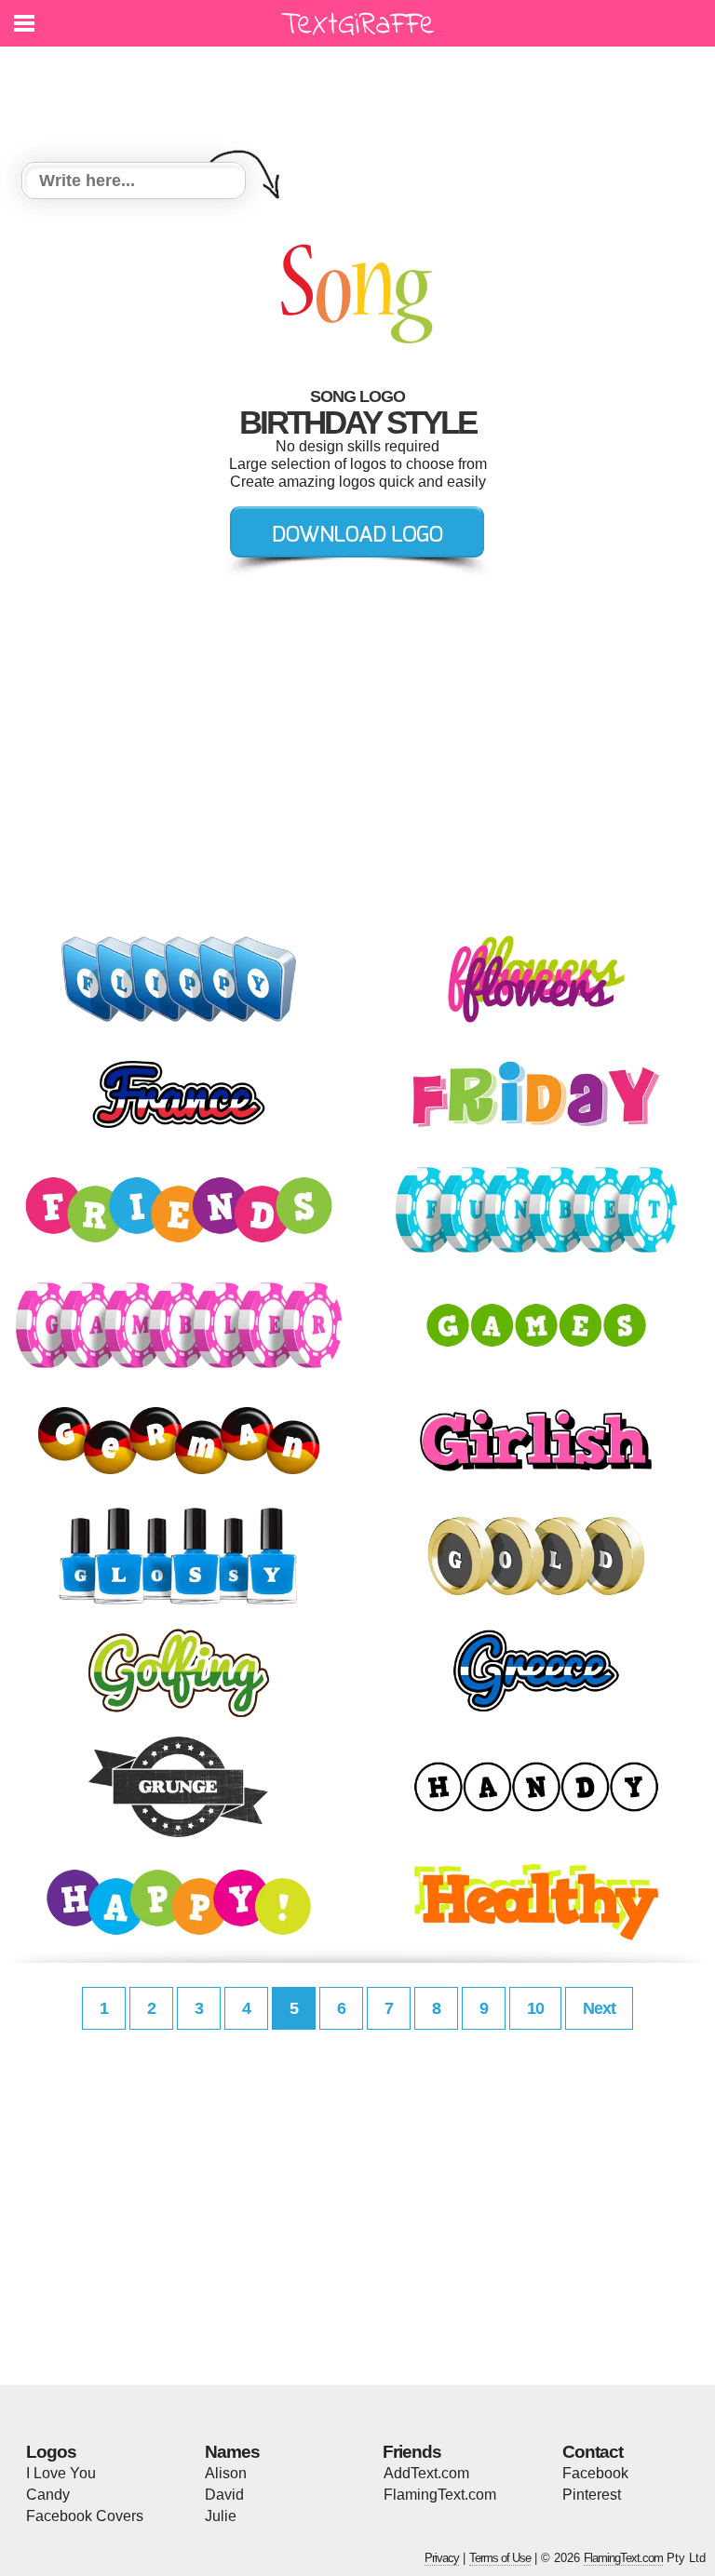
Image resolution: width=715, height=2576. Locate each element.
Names (232, 2452)
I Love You (61, 2473)
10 (535, 2008)
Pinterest (592, 2495)
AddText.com (426, 2473)
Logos (51, 2452)
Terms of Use (500, 2558)
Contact (593, 2452)
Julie (221, 2516)
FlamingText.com (440, 2495)
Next (599, 2008)
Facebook (595, 2473)
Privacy (442, 2558)
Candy (48, 2495)
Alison (226, 2473)
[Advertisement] (362, 93)
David (224, 2495)
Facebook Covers (85, 2516)
